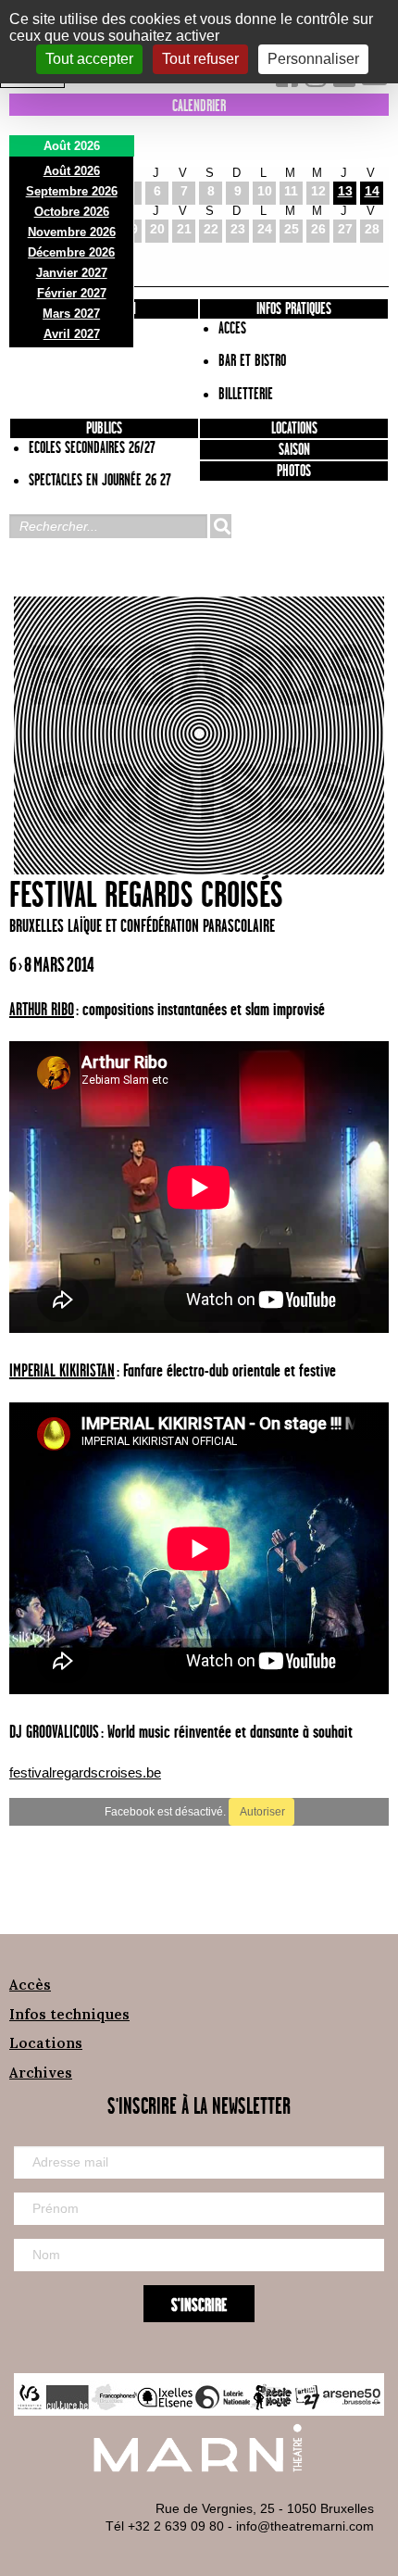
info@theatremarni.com (305, 2526)
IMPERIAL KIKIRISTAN (62, 1371)
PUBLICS (104, 429)
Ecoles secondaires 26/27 (92, 448)
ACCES (232, 329)
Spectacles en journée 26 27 (100, 481)
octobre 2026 (72, 212)
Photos (294, 471)
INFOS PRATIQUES (294, 309)
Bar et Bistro (252, 361)
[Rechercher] (220, 526)
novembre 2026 (72, 232)
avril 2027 (72, 334)
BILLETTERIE (246, 395)
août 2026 (72, 171)
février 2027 (72, 293)
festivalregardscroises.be (85, 1772)
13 (345, 191)
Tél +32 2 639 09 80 (165, 2526)
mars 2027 (71, 314)
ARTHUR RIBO (42, 1010)
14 (372, 191)
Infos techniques (69, 2014)
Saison (294, 450)
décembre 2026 (71, 252)
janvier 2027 (72, 273)
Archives (41, 2073)
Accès (30, 1985)
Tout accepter (89, 59)
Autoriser (261, 1812)
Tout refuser (200, 59)
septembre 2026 (72, 191)
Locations (294, 429)
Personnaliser (313, 59)
